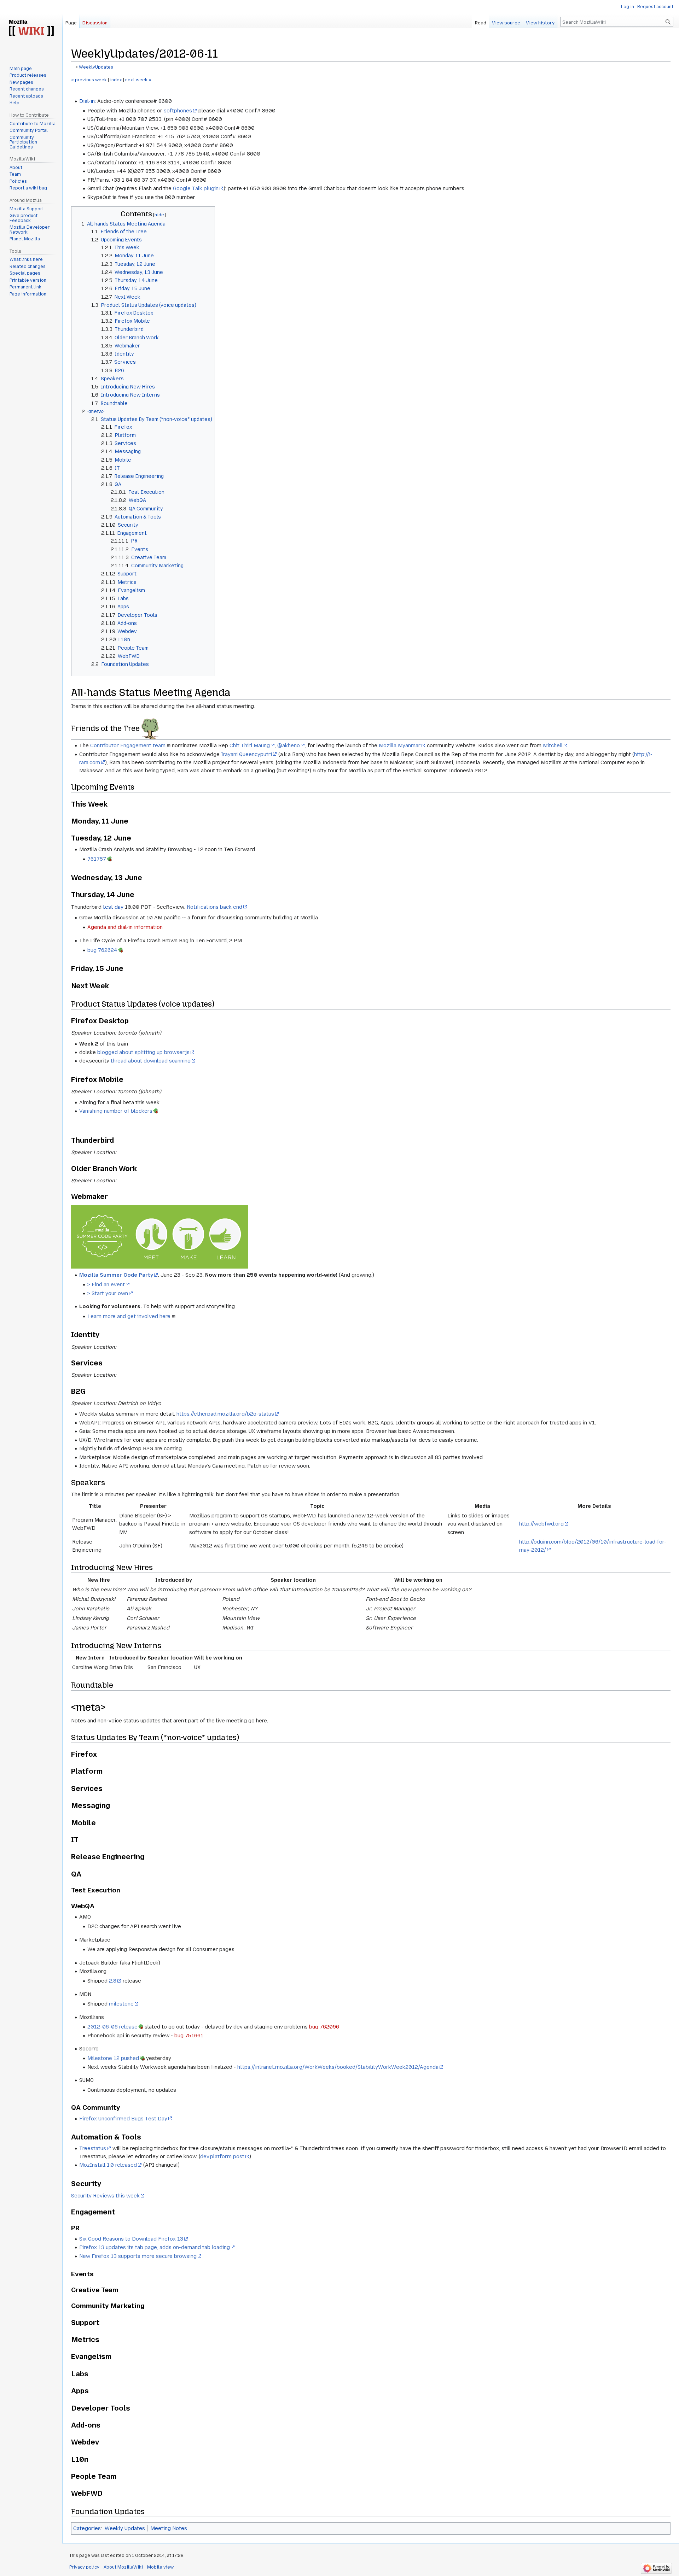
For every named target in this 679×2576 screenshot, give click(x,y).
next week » (138, 80)
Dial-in (87, 101)
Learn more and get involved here (129, 1316)
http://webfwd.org (541, 1524)
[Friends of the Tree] (150, 728)
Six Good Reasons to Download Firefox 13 (131, 2239)
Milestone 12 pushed (113, 2058)
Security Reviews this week (105, 2196)
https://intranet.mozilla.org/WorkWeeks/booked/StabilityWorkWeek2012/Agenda (338, 2067)
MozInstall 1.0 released (108, 2165)
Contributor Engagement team (128, 745)
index (116, 80)
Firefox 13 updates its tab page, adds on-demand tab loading (155, 2247)
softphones (178, 111)
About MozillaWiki (123, 2567)
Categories (87, 2528)
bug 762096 (324, 2027)
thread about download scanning (151, 1061)
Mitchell (553, 745)
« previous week (89, 80)
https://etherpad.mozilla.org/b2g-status (225, 1414)
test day (113, 907)
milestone (121, 2004)
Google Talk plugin (196, 188)
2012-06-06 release (112, 2027)
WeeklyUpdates (96, 67)
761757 (97, 859)
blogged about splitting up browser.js (143, 1052)
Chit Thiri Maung (250, 745)
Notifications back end (214, 907)
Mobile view (160, 2567)
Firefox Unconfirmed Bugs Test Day (123, 2119)
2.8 (113, 1981)
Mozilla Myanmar (400, 745)
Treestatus (93, 2148)
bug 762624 (102, 950)
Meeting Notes (169, 2528)
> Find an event (106, 1284)
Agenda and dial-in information (125, 927)
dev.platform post (222, 2156)
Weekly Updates (125, 2528)
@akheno (289, 745)
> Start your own (108, 1293)
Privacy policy (84, 2567)
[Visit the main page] (31, 28)
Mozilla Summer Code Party (116, 1275)
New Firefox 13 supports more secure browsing (138, 2256)
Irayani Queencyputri (246, 754)
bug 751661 (189, 2036)
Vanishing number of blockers (116, 1111)
